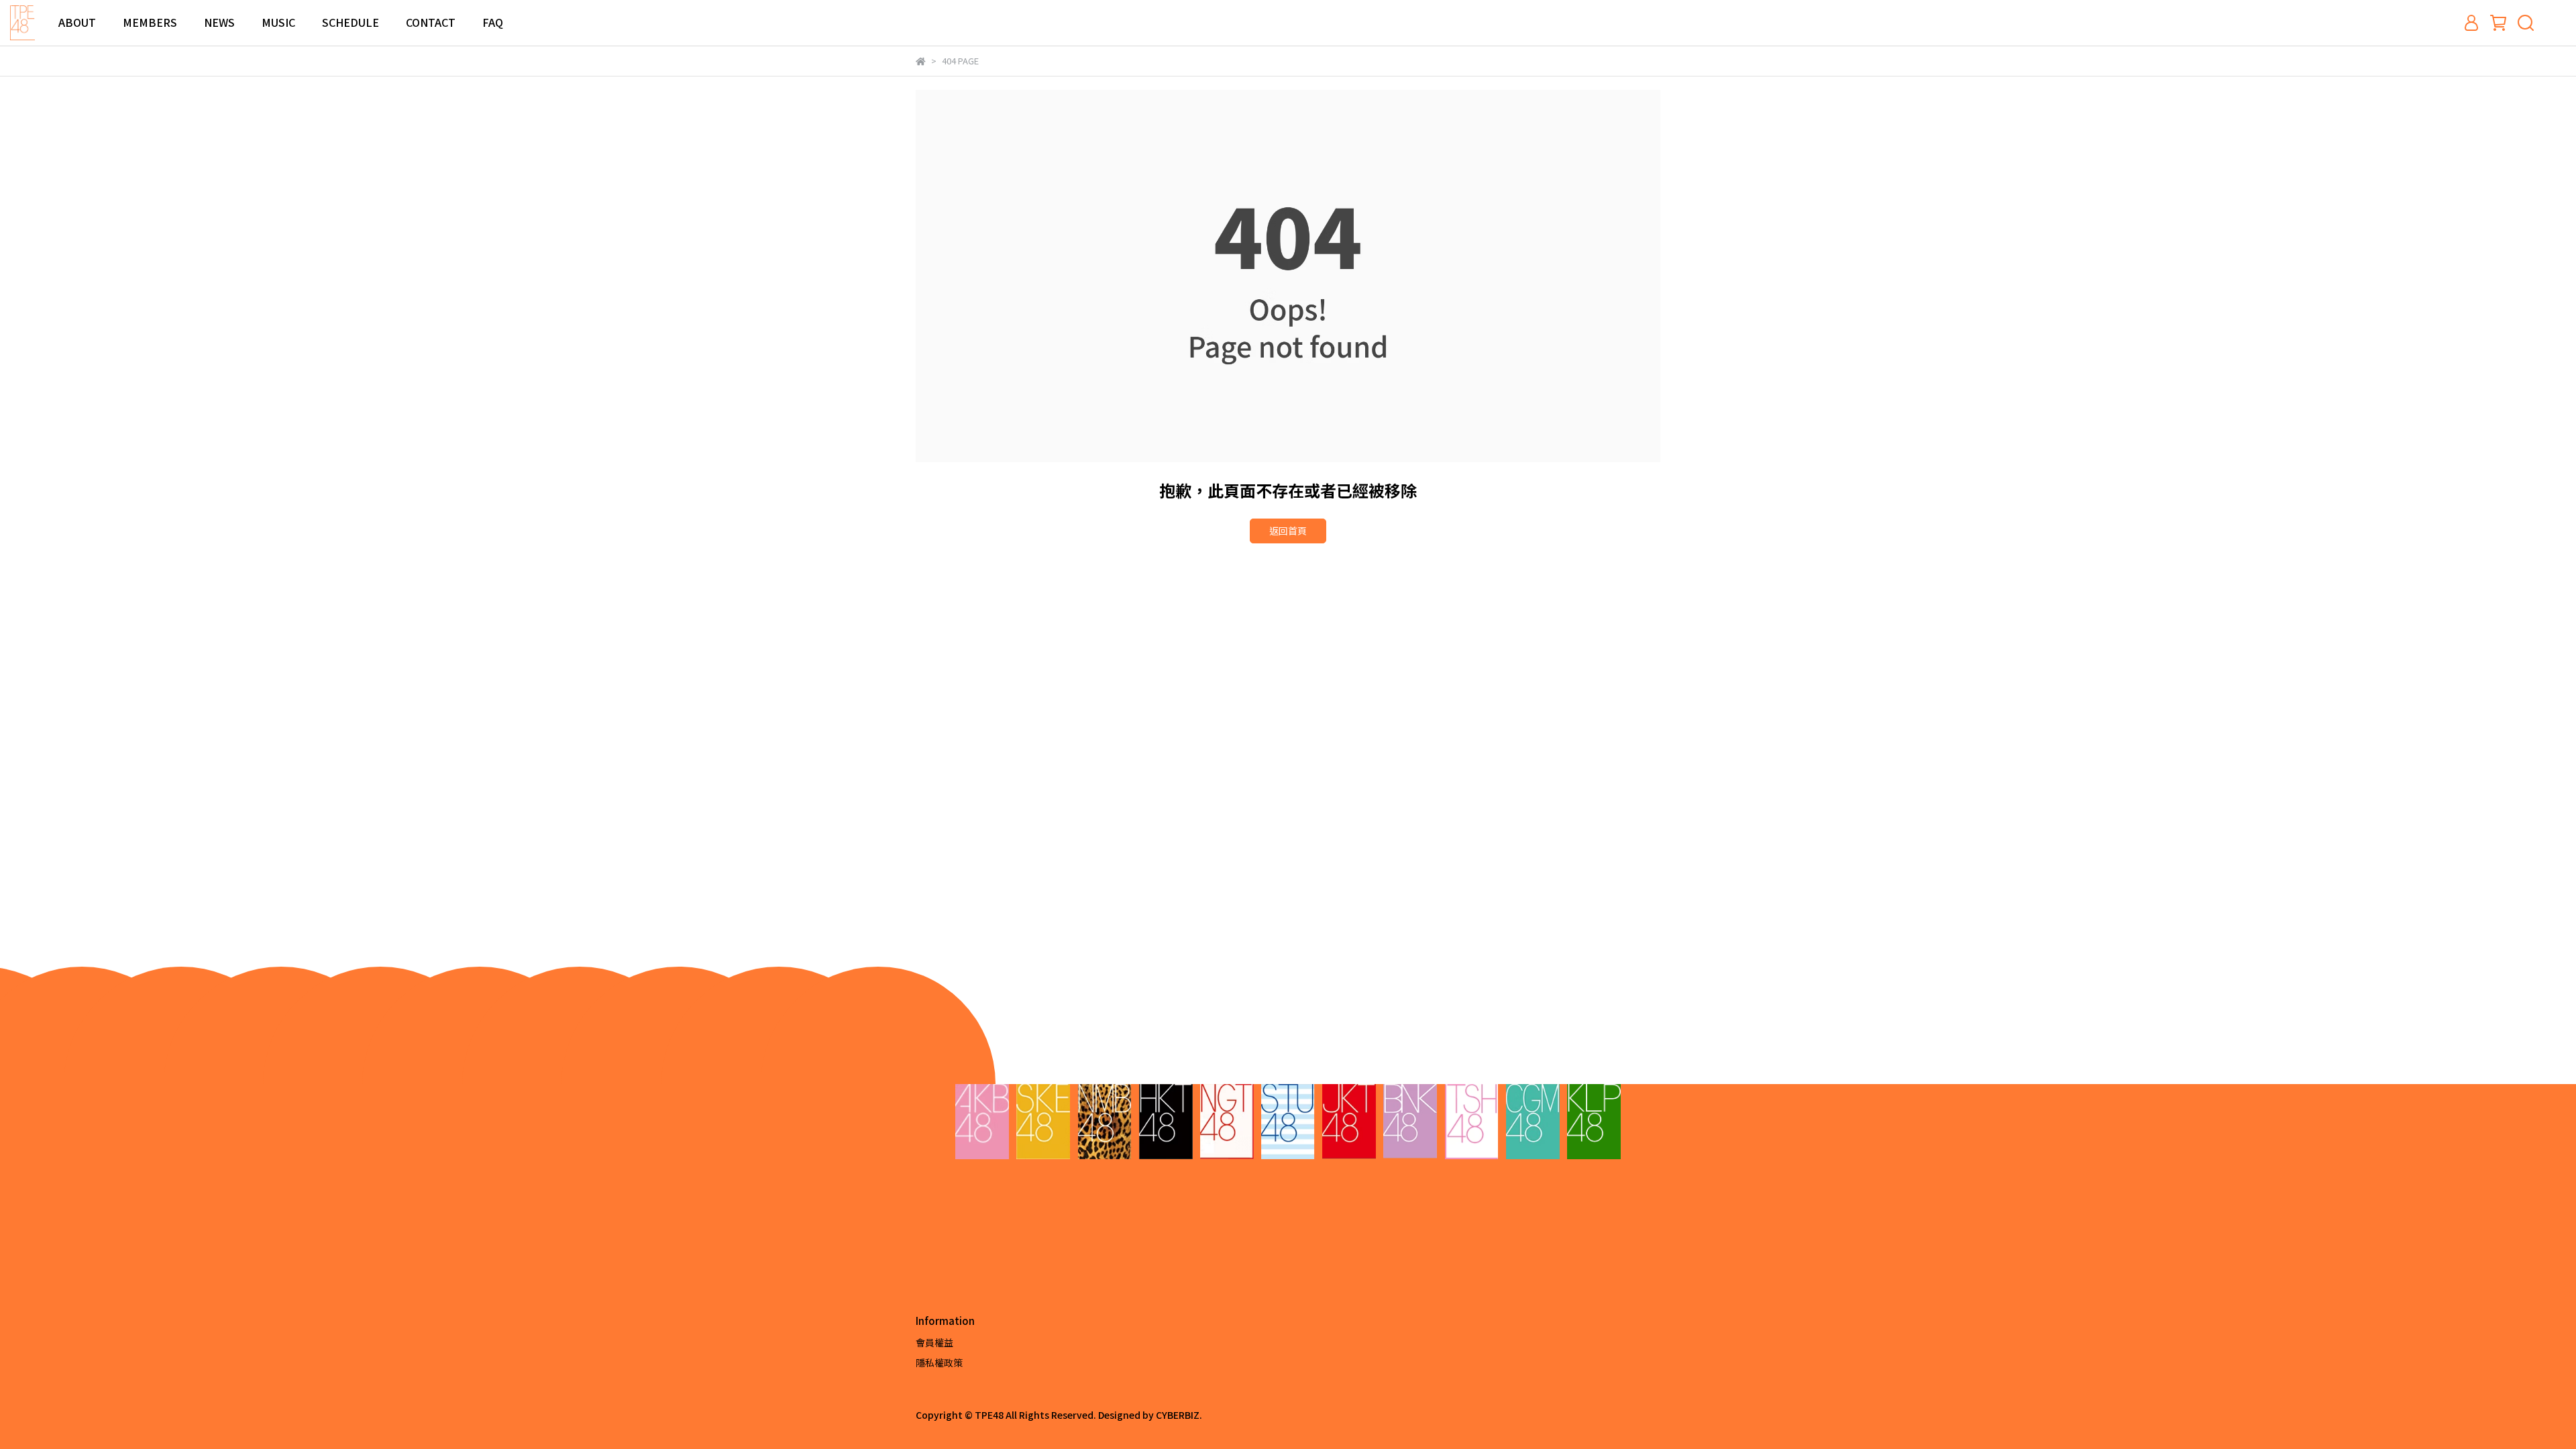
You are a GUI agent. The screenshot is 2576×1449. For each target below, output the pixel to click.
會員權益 (934, 1342)
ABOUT (77, 22)
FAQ (493, 22)
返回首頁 (1288, 531)
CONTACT (431, 22)
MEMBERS (150, 22)
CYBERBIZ (1178, 1415)
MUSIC (278, 22)
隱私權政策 (939, 1362)
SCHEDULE (351, 22)
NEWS (219, 22)
